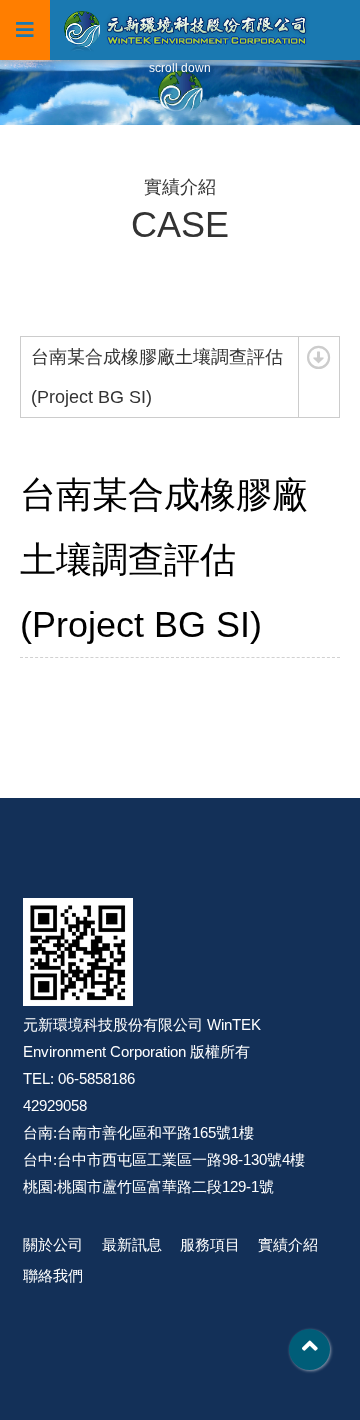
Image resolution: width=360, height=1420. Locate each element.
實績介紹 (288, 1244)
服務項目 (210, 1244)
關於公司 (53, 1244)
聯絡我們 (53, 1275)
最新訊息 (132, 1244)
